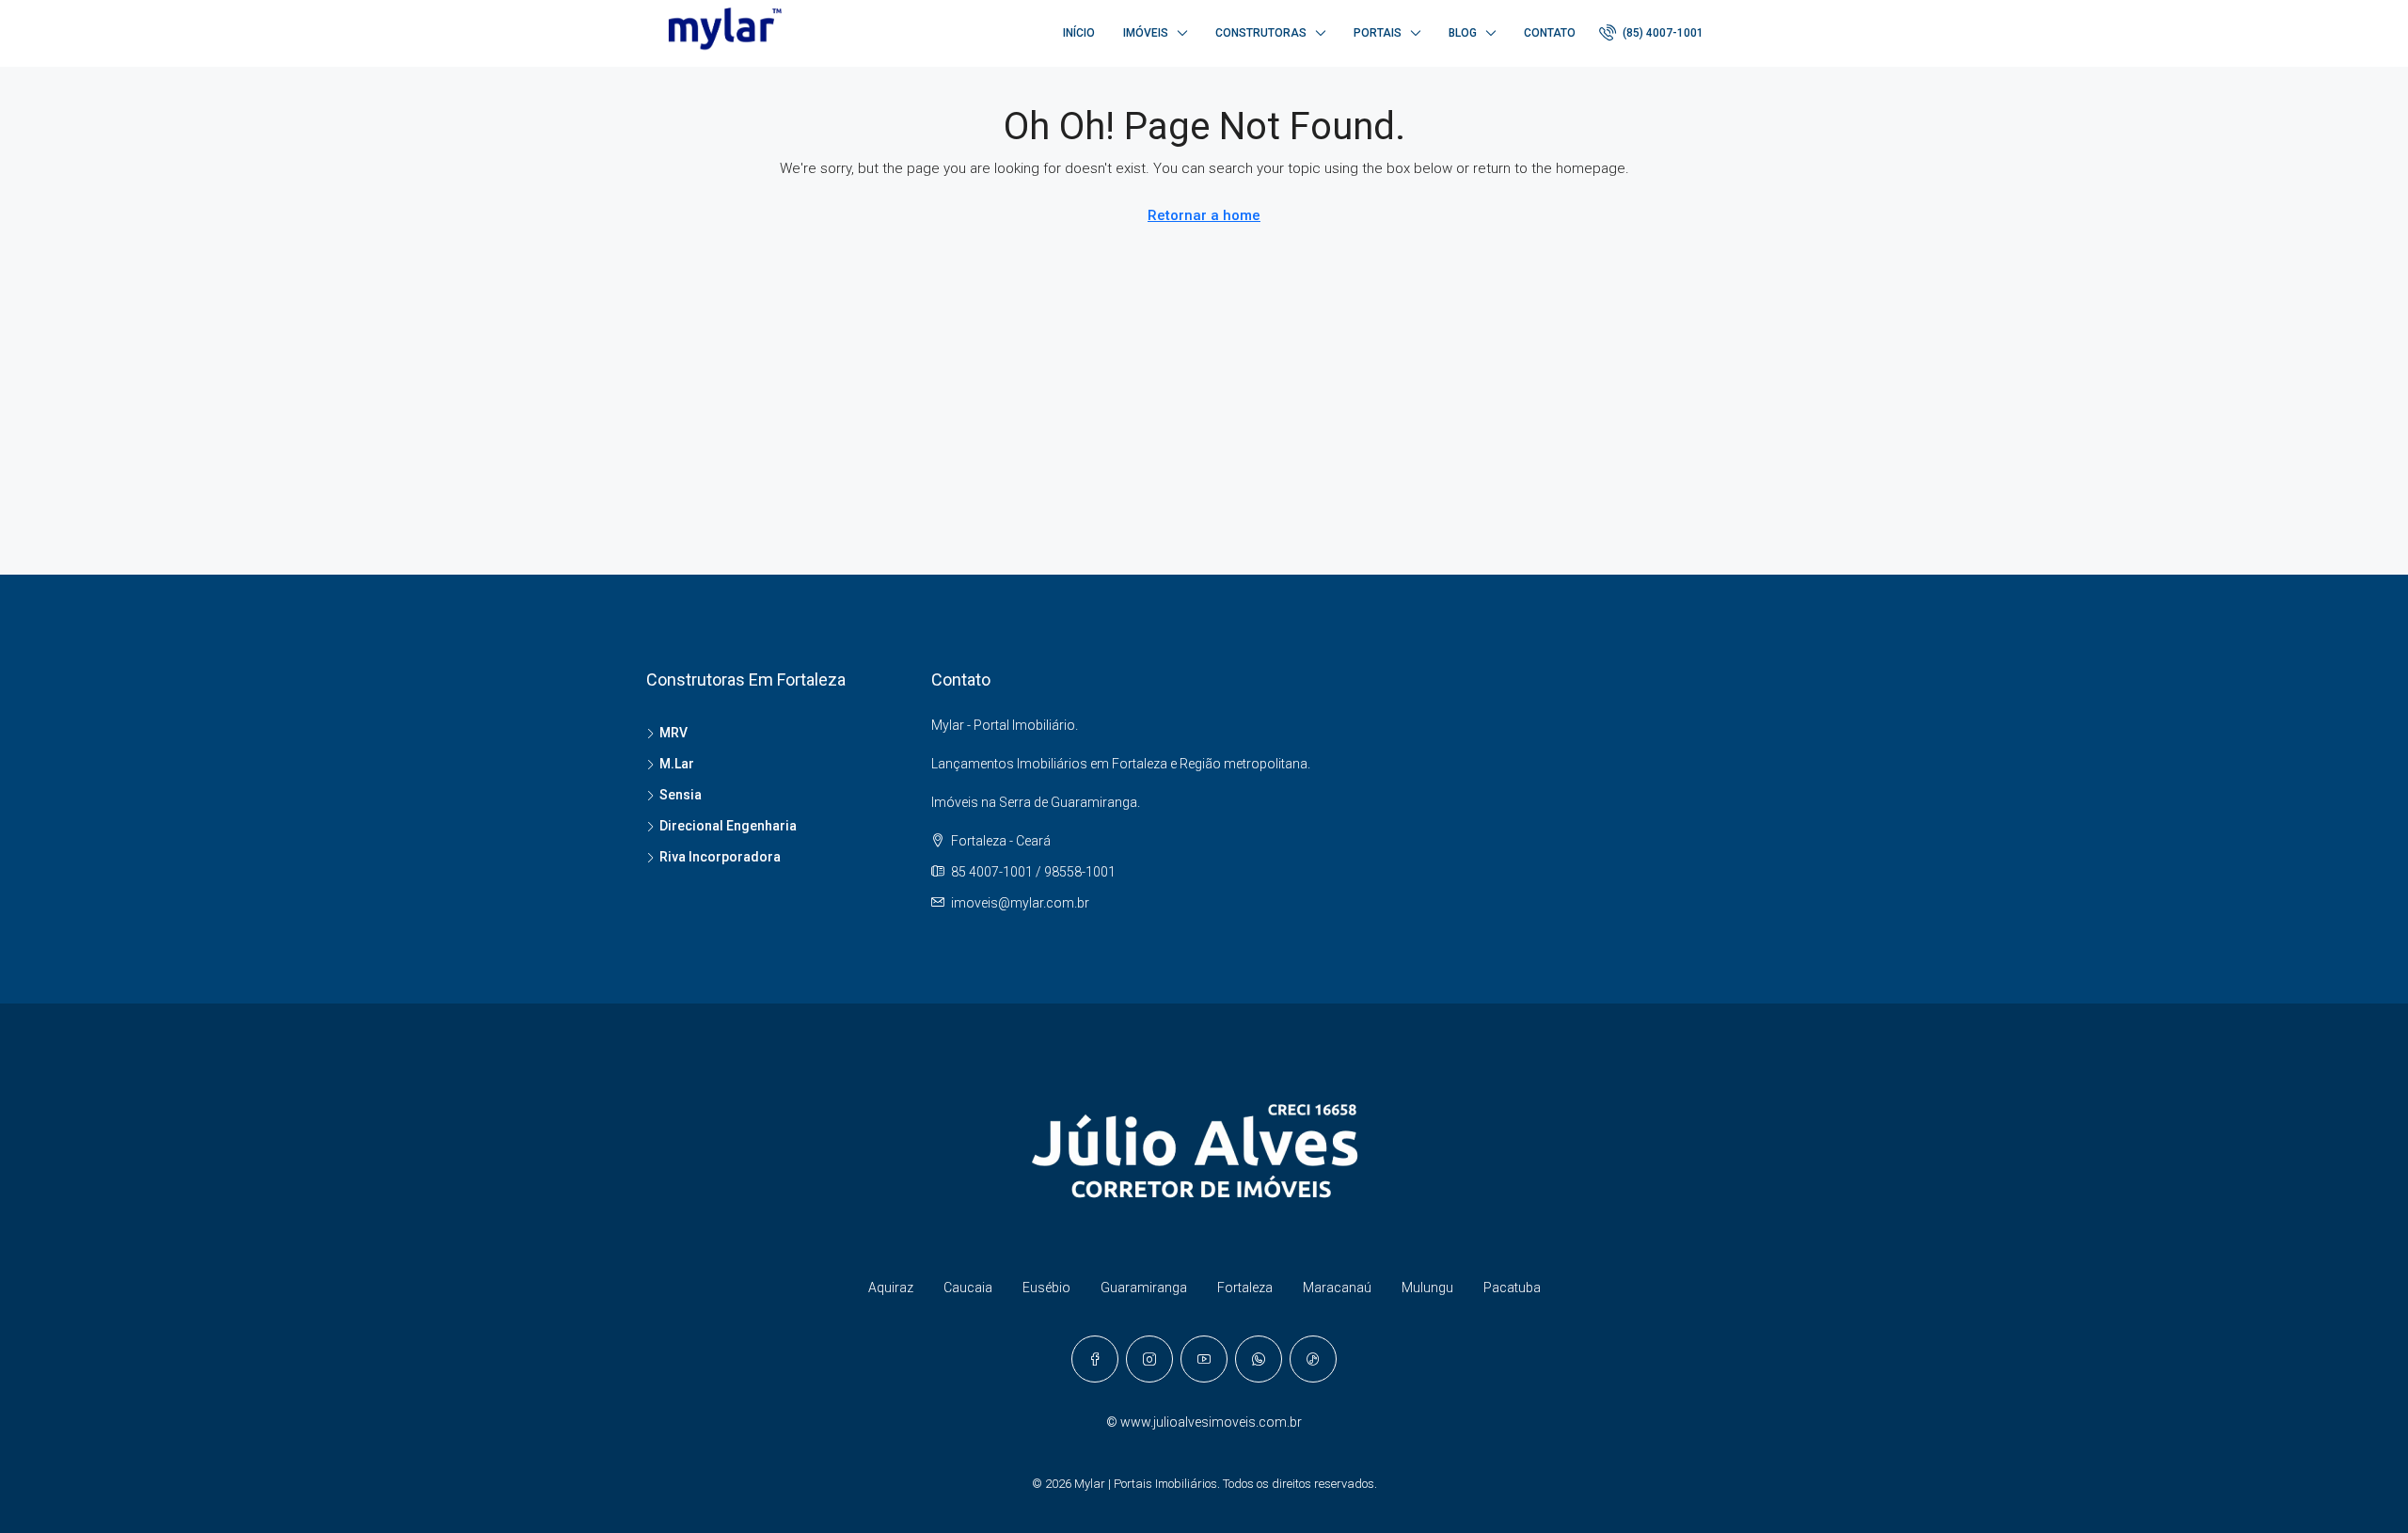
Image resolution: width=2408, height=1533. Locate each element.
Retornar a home (1204, 215)
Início (1079, 33)
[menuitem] (1651, 33)
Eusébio (1046, 1288)
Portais (1378, 33)
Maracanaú (1337, 1288)
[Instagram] (1149, 1359)
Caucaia (968, 1288)
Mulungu (1427, 1288)
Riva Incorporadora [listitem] (720, 857)
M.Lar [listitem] (677, 764)
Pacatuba (1512, 1288)
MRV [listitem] (673, 733)
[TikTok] (1313, 1359)
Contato (1550, 33)
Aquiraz (891, 1288)
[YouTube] (1204, 1359)
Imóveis (1146, 33)
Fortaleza (1245, 1288)
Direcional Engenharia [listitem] (728, 826)
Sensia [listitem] (681, 795)
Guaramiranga (1144, 1288)
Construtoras (1261, 33)
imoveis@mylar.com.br (1020, 903)
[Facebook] (1095, 1359)
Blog (1463, 33)
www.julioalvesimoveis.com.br (1211, 1422)
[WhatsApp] (1259, 1359)
